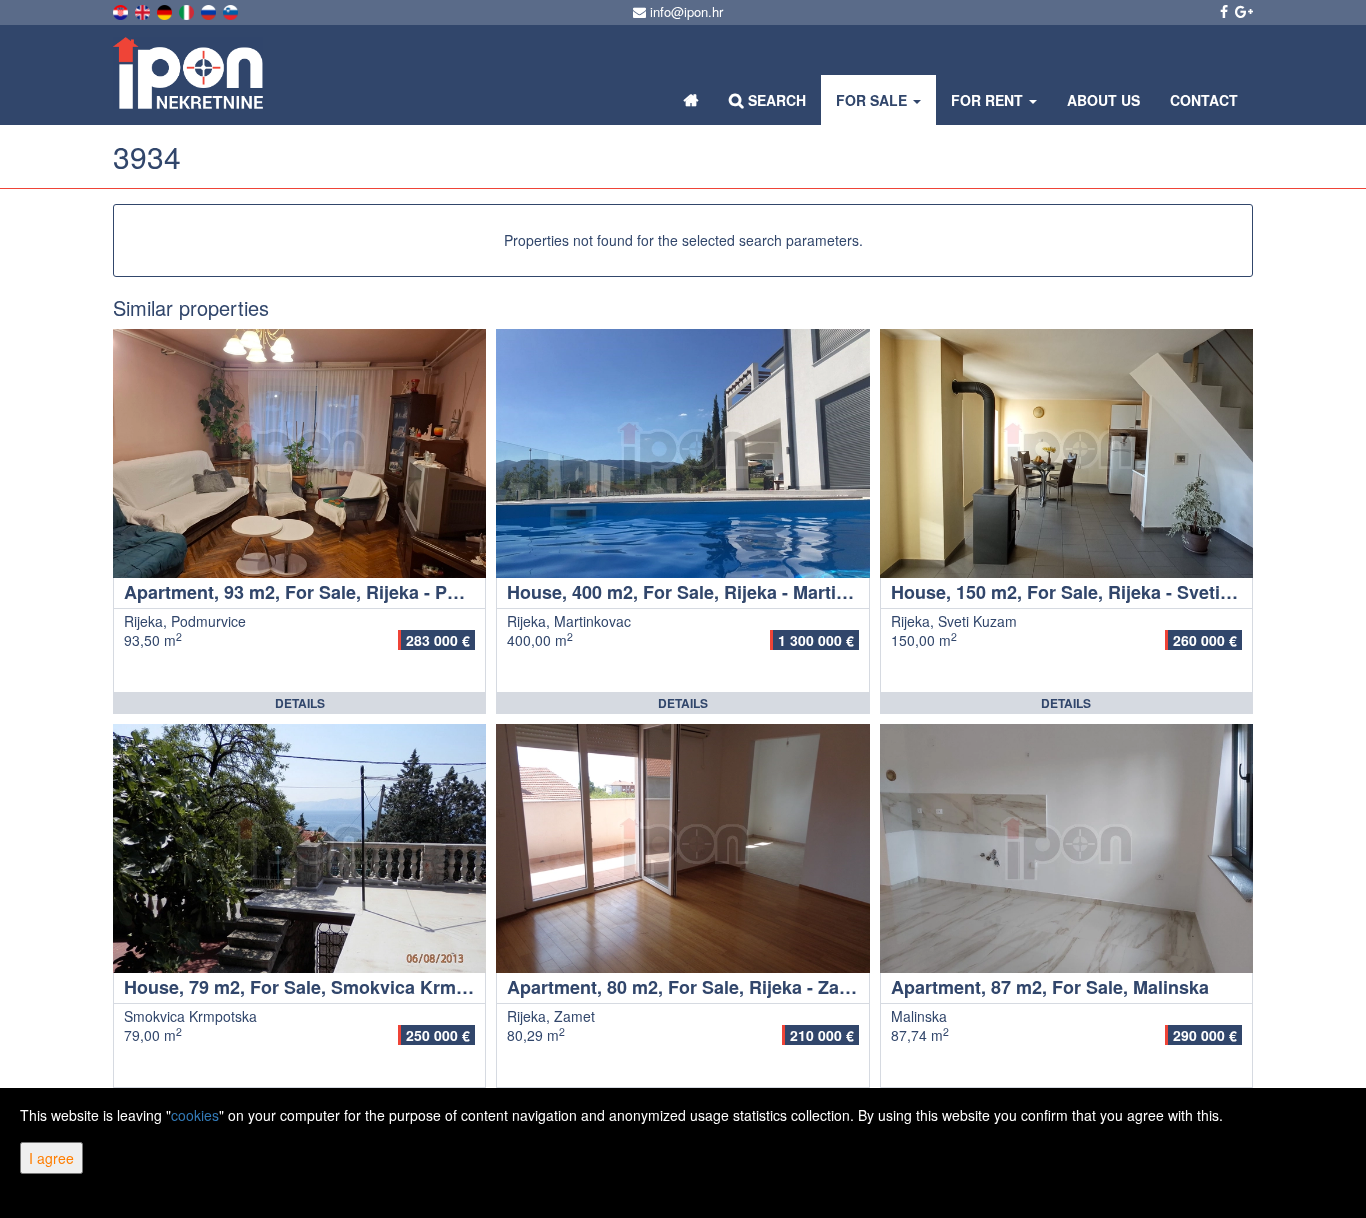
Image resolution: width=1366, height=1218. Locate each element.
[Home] (691, 100)
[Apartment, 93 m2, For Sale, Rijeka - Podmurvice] (299, 453)
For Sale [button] (873, 100)
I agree (51, 1158)
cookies (195, 1115)
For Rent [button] (989, 100)
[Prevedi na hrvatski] (122, 10)
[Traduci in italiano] (188, 10)
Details (300, 703)
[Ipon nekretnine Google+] (1242, 11)
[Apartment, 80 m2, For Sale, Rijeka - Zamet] (682, 848)
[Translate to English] (144, 10)
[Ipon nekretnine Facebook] (1222, 11)
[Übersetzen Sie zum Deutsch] (166, 10)
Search (775, 100)
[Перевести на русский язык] (210, 10)
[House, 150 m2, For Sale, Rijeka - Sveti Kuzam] (1066, 453)
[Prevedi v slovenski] (232, 10)
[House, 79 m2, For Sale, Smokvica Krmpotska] (299, 848)
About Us (1103, 100)
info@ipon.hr (684, 11)
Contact (1204, 100)
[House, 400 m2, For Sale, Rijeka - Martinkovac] (682, 453)
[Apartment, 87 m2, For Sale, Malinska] (1066, 848)
